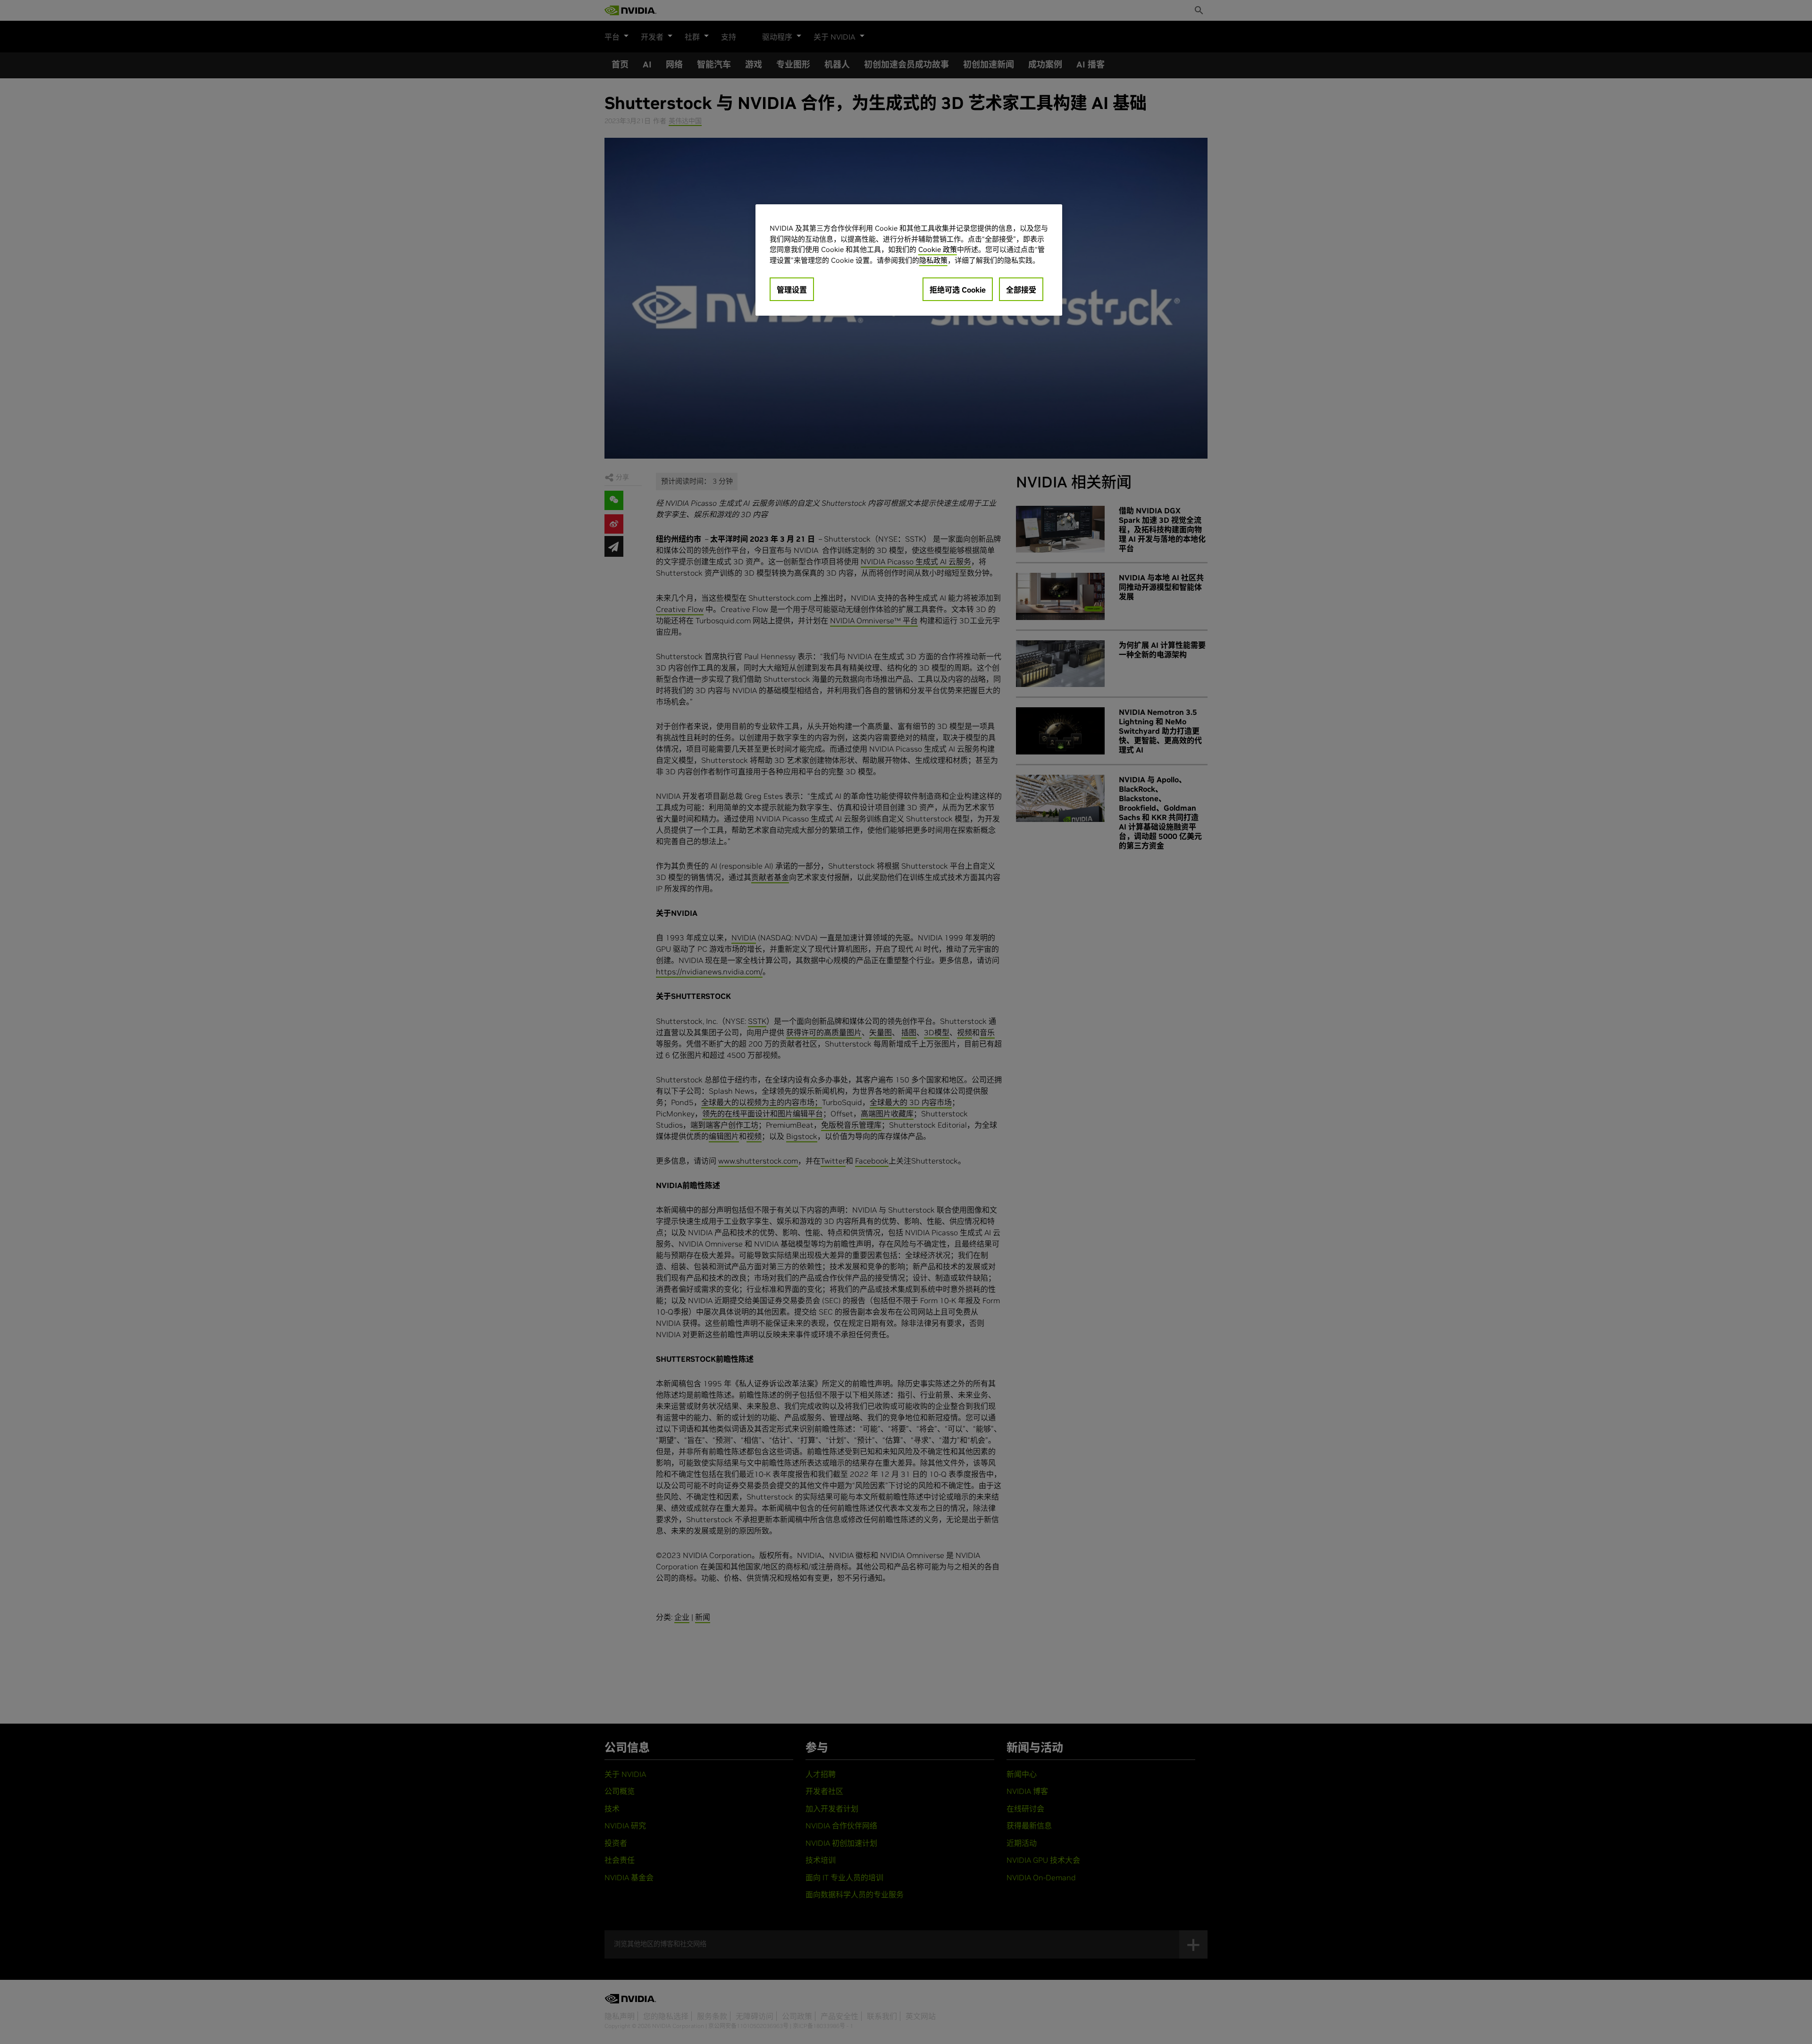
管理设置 (792, 290)
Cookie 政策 (938, 249)
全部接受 (1021, 290)
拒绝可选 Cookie (958, 290)
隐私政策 (933, 260)
